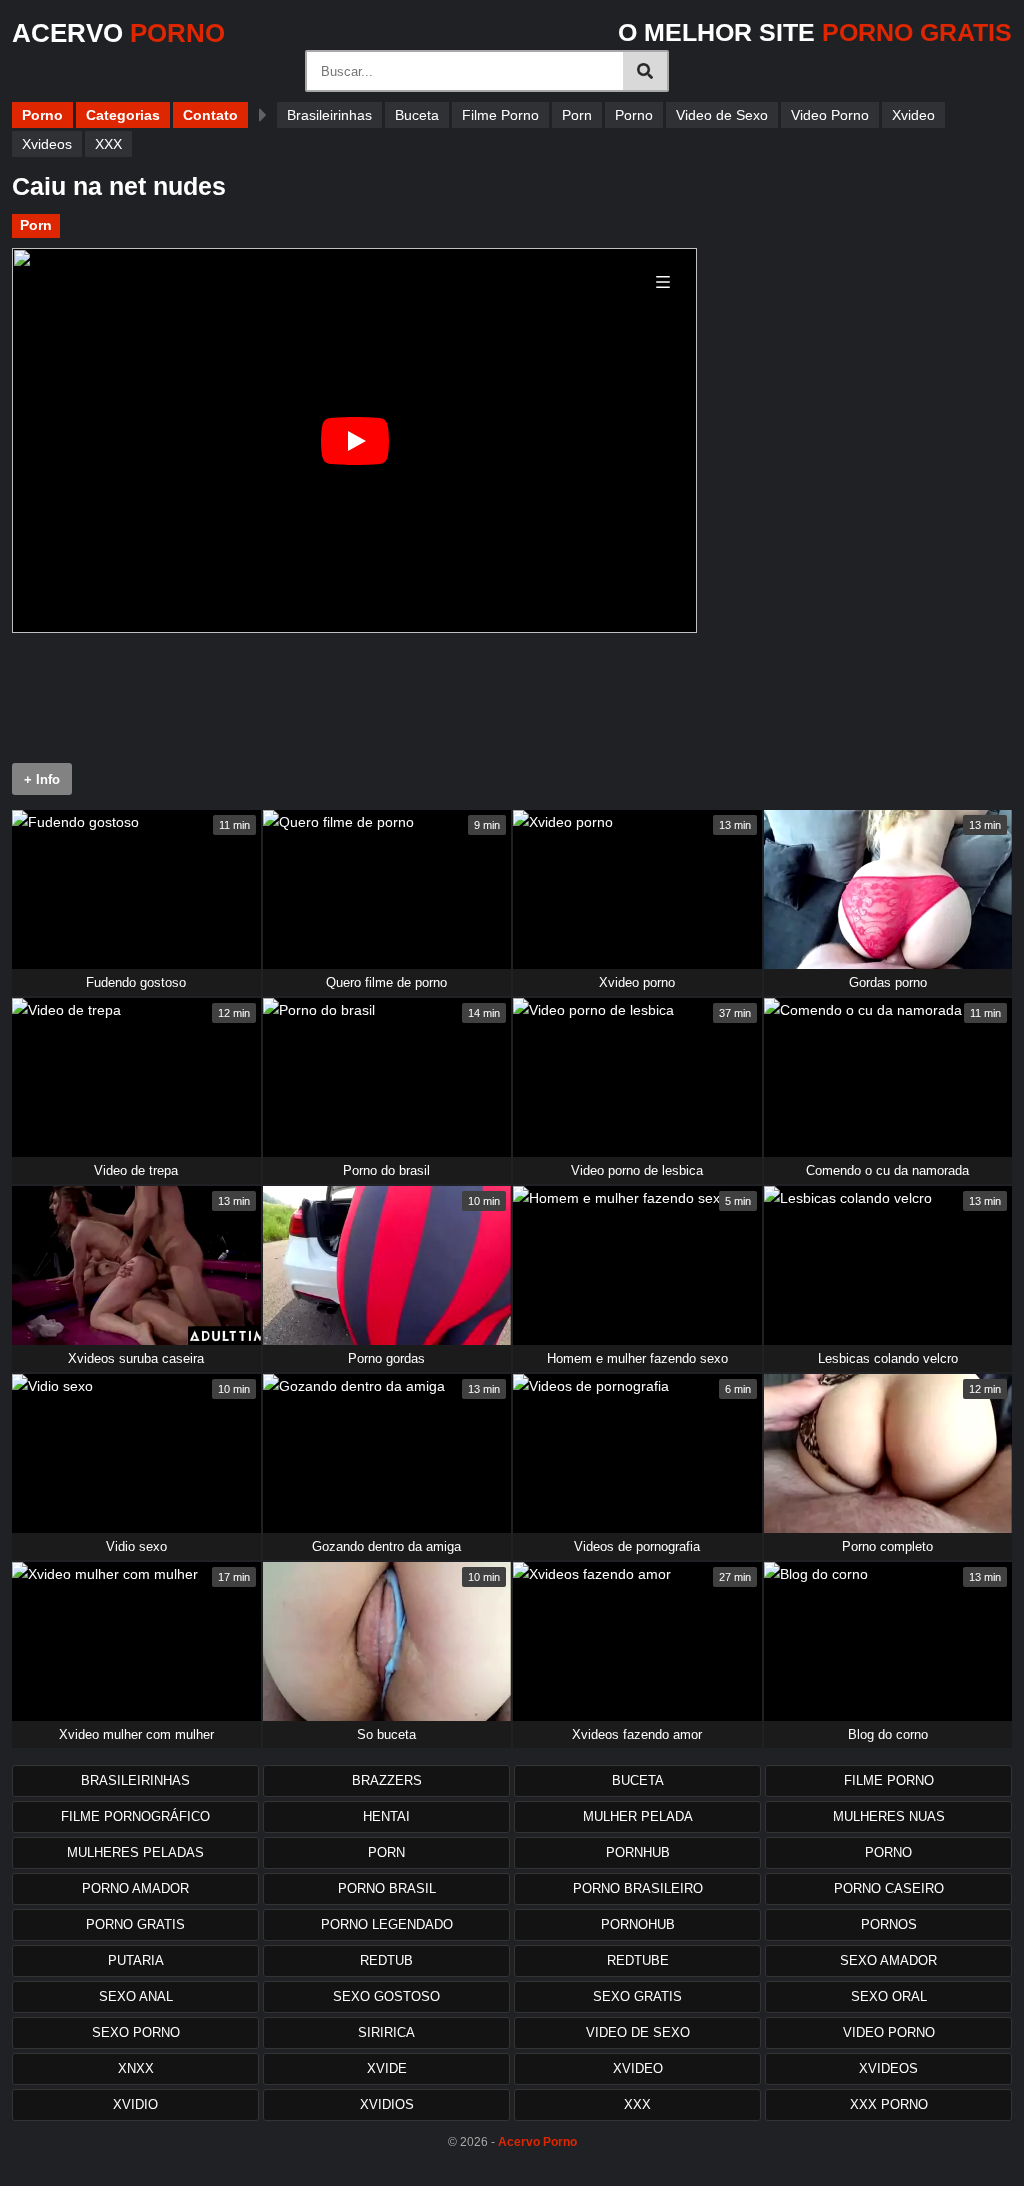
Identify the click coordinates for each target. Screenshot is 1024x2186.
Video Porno (830, 115)
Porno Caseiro (889, 1888)
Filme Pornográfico (135, 1816)
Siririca (386, 2032)
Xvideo (913, 115)
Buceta (417, 115)
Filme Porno (500, 115)
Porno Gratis (135, 1924)
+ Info (42, 779)
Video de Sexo (722, 115)
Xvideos (47, 144)
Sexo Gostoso (386, 1996)
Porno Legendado (387, 1924)
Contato (210, 115)
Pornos (889, 1924)
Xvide (387, 2068)
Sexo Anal (136, 1996)
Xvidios (387, 2104)
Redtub (386, 1960)
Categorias (123, 115)
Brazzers (387, 1780)
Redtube (638, 1960)
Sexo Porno (136, 2032)
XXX (108, 144)
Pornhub (638, 1852)
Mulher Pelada (638, 1816)
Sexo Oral (889, 1996)
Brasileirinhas (329, 115)
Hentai (386, 1816)
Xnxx (136, 2068)
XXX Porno (889, 2104)
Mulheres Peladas (135, 1852)
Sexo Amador (888, 1960)
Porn (577, 115)
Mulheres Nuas (889, 1816)
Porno (42, 115)
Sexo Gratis (637, 1996)
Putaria (136, 1960)
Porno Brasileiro (638, 1888)
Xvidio (135, 2104)
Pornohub (638, 1924)
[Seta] (262, 115)
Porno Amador (135, 1888)
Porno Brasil (387, 1888)
